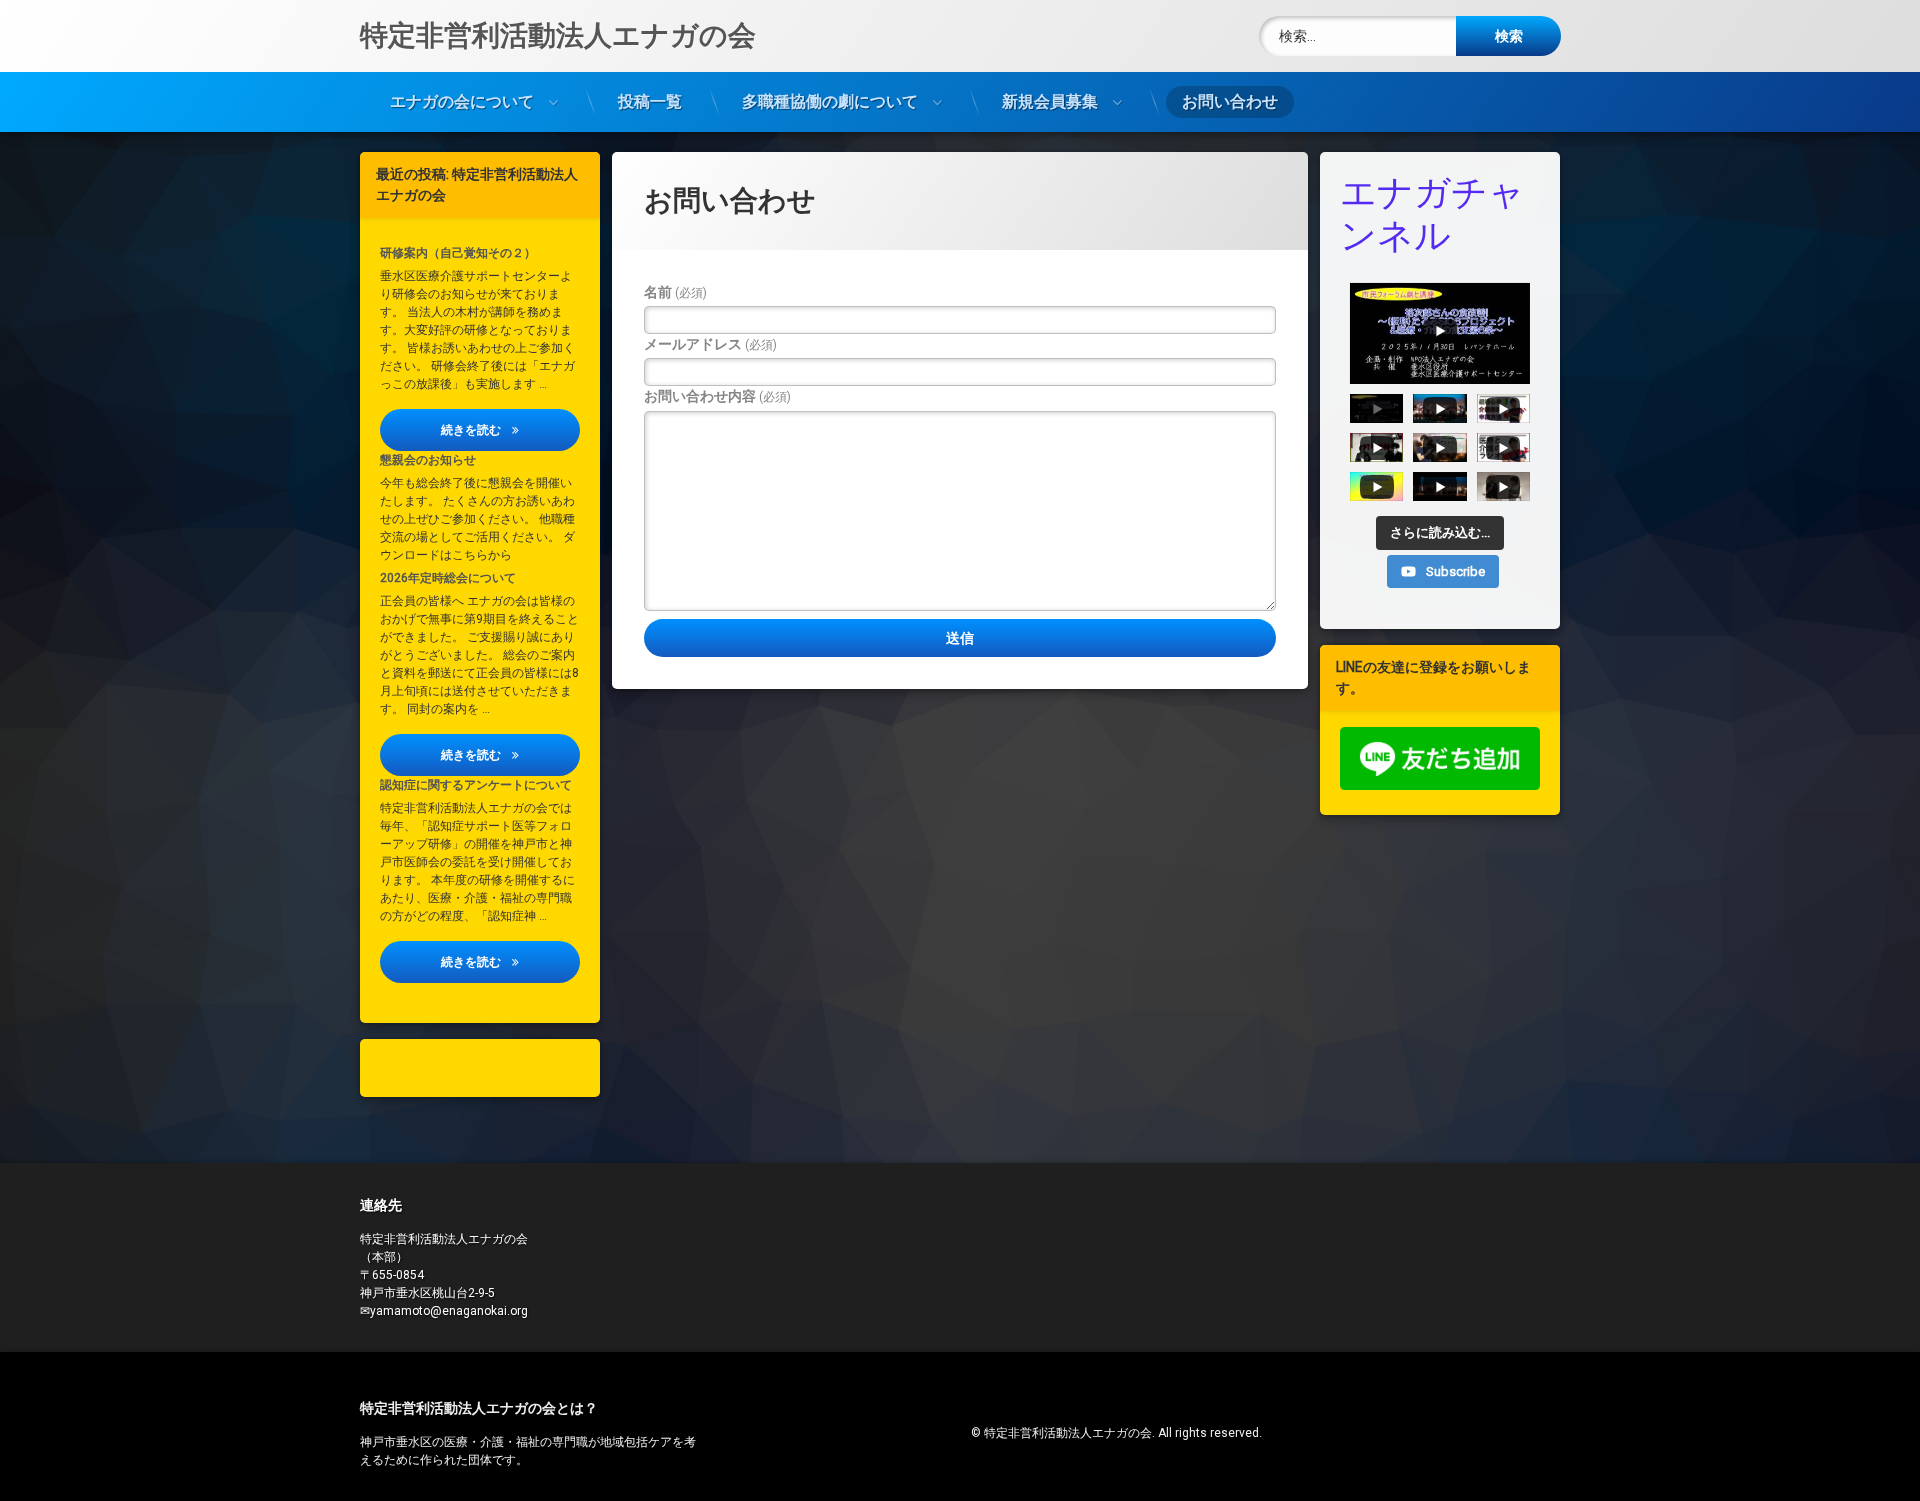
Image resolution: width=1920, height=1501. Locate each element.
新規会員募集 (1050, 101)
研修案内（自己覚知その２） (458, 253)
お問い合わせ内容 (717, 396)
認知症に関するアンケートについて (476, 785)
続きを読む (510, 429)
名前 (675, 292)
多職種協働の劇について (830, 101)
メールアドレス (710, 344)
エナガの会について (462, 101)
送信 (960, 638)
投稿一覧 (650, 101)
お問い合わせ (1230, 101)
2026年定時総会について (448, 578)
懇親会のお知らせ (428, 460)
